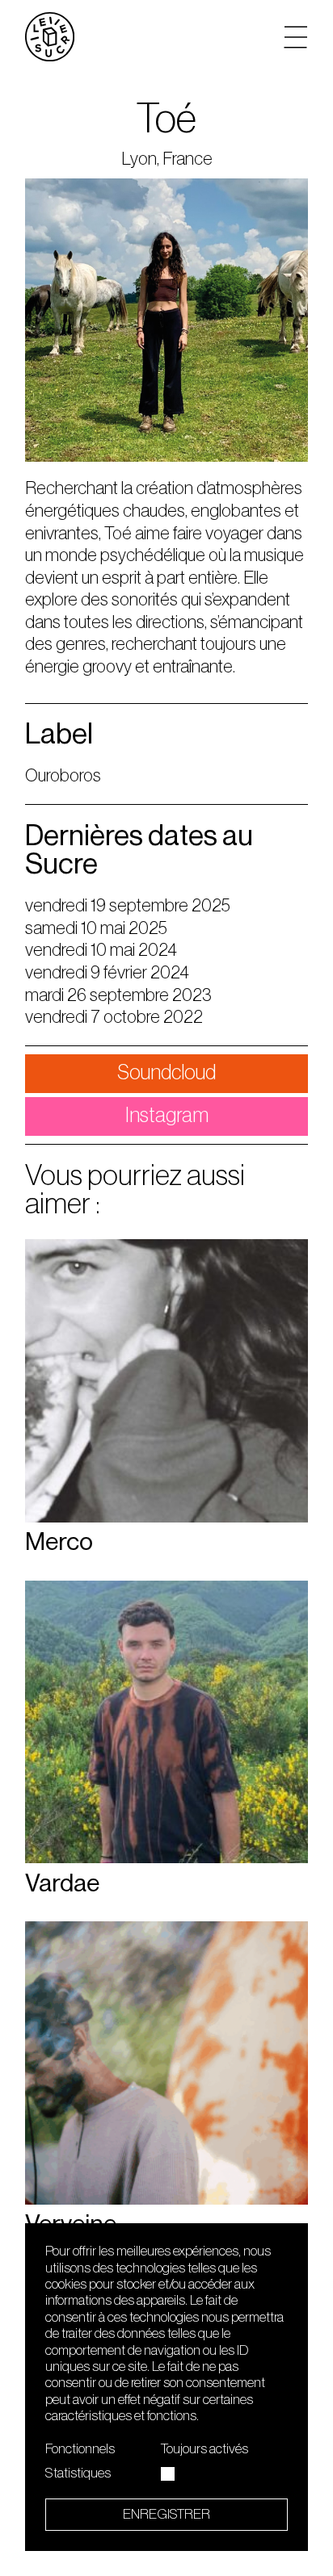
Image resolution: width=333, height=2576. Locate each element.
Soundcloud (166, 1073)
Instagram (167, 1116)
